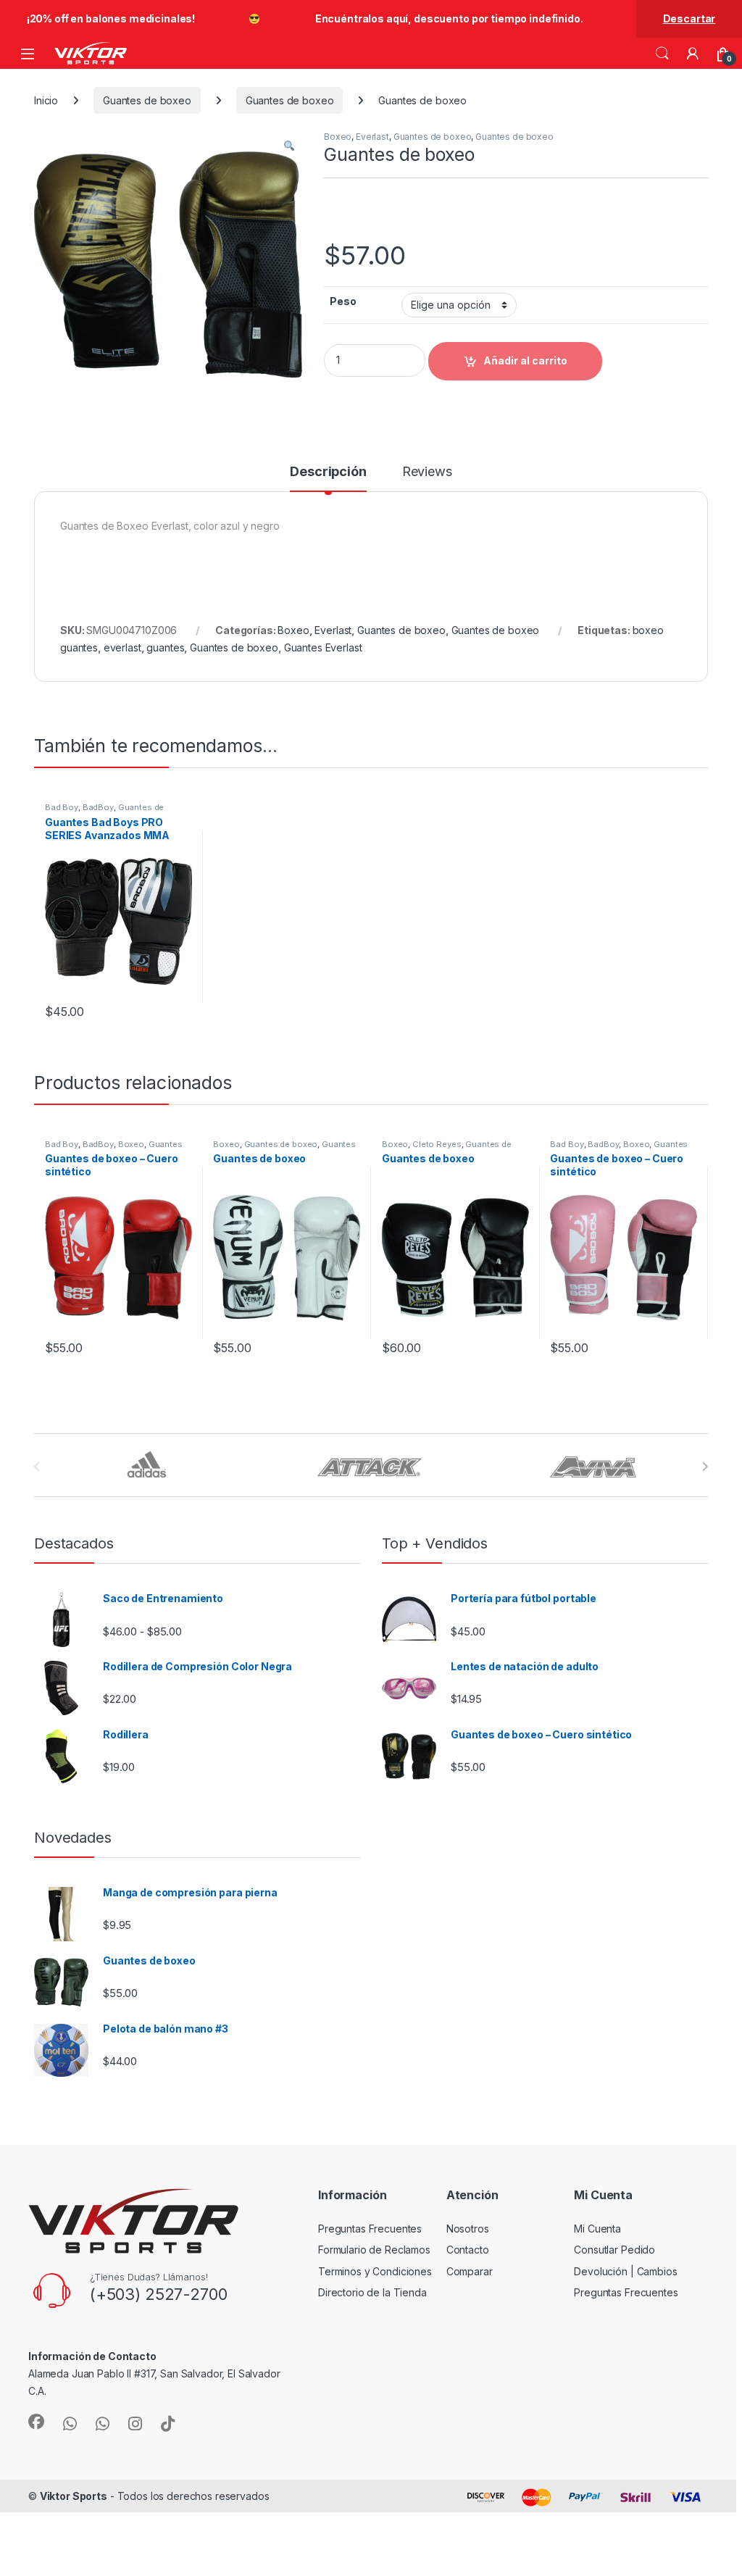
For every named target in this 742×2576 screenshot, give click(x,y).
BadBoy (98, 807)
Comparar (470, 2271)
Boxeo (338, 137)
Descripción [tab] (328, 472)
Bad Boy (62, 807)
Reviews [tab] (427, 472)
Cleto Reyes (437, 1144)
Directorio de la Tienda (372, 2292)
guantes (165, 647)
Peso (343, 301)
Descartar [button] (689, 18)
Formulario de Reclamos (374, 2250)
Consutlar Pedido (614, 2250)
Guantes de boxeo (147, 100)
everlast (122, 647)
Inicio (46, 100)
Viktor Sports (74, 2496)
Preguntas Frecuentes (370, 2229)
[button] (289, 146)
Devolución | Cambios (625, 2271)
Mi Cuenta (597, 2229)
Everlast (372, 137)
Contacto (468, 2250)
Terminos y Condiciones (375, 2271)
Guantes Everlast (323, 647)
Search (662, 54)
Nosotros (468, 2229)
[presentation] (705, 1467)
